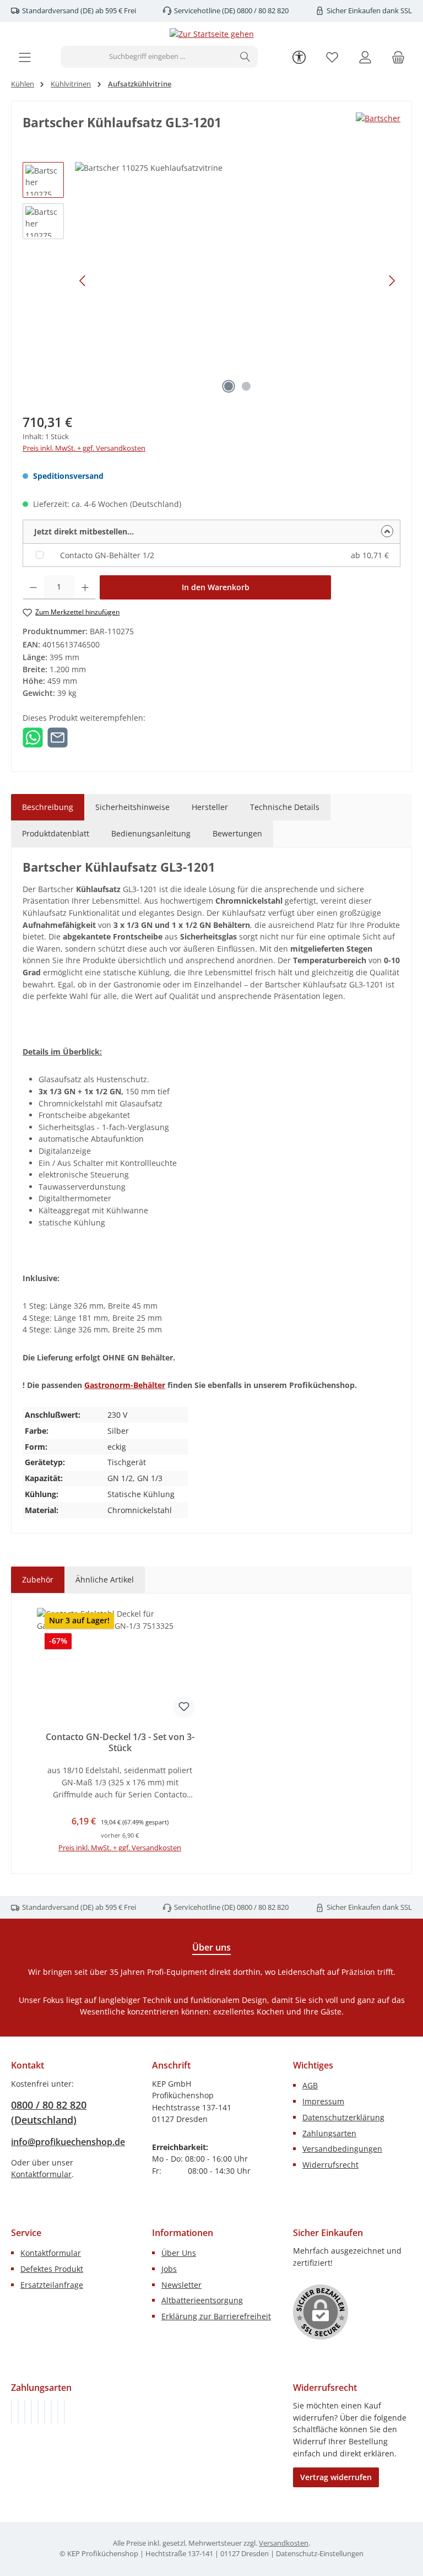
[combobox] (147, 57)
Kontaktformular (41, 2174)
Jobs (169, 2269)
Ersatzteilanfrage (52, 2285)
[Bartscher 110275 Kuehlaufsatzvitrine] (237, 280)
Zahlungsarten (329, 2133)
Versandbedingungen (342, 2149)
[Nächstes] (392, 281)
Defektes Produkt (52, 2269)
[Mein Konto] (365, 57)
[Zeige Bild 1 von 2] (229, 386)
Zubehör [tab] (38, 1579)
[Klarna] (25, 2412)
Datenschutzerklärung (343, 2117)
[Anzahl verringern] (33, 587)
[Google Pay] (45, 2412)
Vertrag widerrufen (336, 2477)
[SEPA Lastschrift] (64, 2412)
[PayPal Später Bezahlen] (38, 2412)
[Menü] (25, 57)
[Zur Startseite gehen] (212, 34)
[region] (211, 280)
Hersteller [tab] (210, 807)
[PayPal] (31, 2412)
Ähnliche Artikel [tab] (105, 1579)
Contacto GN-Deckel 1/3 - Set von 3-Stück (120, 1743)
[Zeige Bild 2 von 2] (246, 386)
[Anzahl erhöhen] (85, 587)
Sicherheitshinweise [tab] (132, 807)
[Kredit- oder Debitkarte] (58, 2412)
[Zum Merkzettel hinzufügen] (184, 1707)
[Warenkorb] (398, 57)
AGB (310, 2085)
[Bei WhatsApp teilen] (33, 736)
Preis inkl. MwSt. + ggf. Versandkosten (84, 448)
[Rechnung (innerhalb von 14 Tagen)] (12, 2412)
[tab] (48, 807)
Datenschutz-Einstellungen (320, 2554)
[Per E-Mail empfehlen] (58, 736)
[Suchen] (245, 57)
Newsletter (181, 2285)
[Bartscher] (378, 118)
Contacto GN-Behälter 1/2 (107, 555)
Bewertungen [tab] (237, 833)
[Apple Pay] (51, 2412)
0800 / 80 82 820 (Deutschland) (49, 2112)
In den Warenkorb (216, 587)
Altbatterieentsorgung (202, 2300)
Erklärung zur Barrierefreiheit (216, 2316)
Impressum (323, 2101)
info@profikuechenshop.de (68, 2142)
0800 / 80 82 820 (262, 11)
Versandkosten (284, 2543)
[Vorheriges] (83, 281)
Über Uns (179, 2253)
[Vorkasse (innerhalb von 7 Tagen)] (18, 2412)
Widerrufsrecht (330, 2165)
